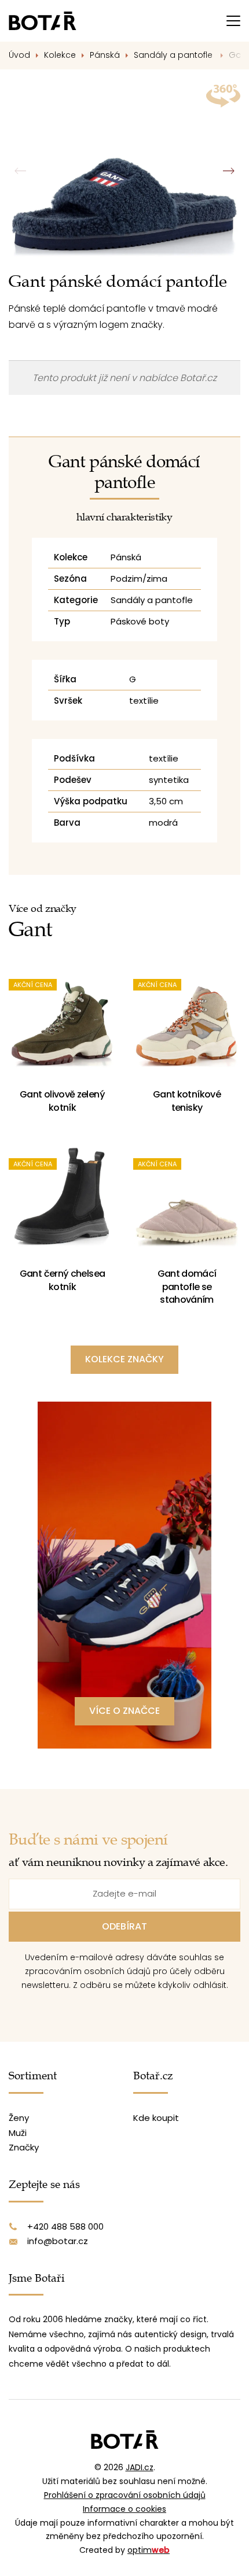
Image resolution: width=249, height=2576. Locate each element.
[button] (228, 171)
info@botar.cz (58, 2241)
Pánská (105, 55)
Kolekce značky (124, 1359)
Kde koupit (156, 2118)
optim (149, 2550)
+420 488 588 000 (65, 2226)
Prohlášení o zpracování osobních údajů (125, 2495)
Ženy (19, 2118)
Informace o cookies (124, 2509)
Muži (18, 2133)
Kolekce (60, 55)
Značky (24, 2147)
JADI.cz (140, 2467)
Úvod (19, 55)
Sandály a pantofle (174, 55)
